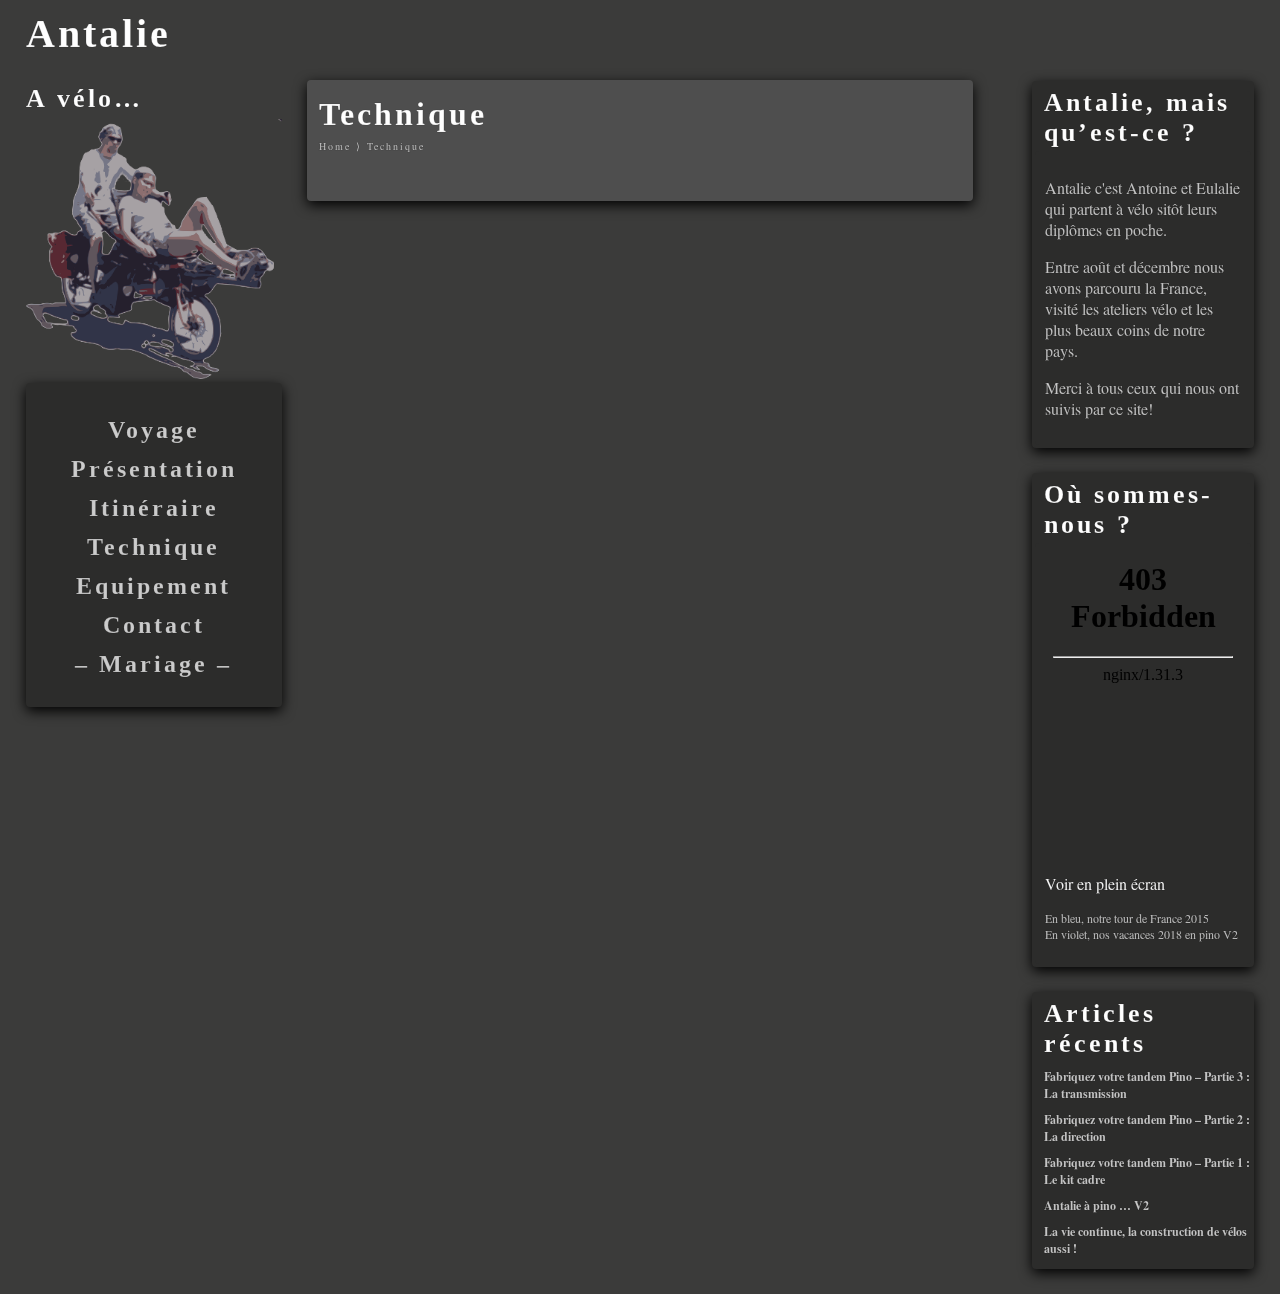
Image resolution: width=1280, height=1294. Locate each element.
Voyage (154, 430)
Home (335, 146)
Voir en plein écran (1105, 883)
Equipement (153, 586)
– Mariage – (153, 664)
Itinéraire (154, 508)
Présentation (154, 469)
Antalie (98, 33)
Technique (153, 547)
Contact (154, 625)
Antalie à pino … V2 (1096, 1205)
